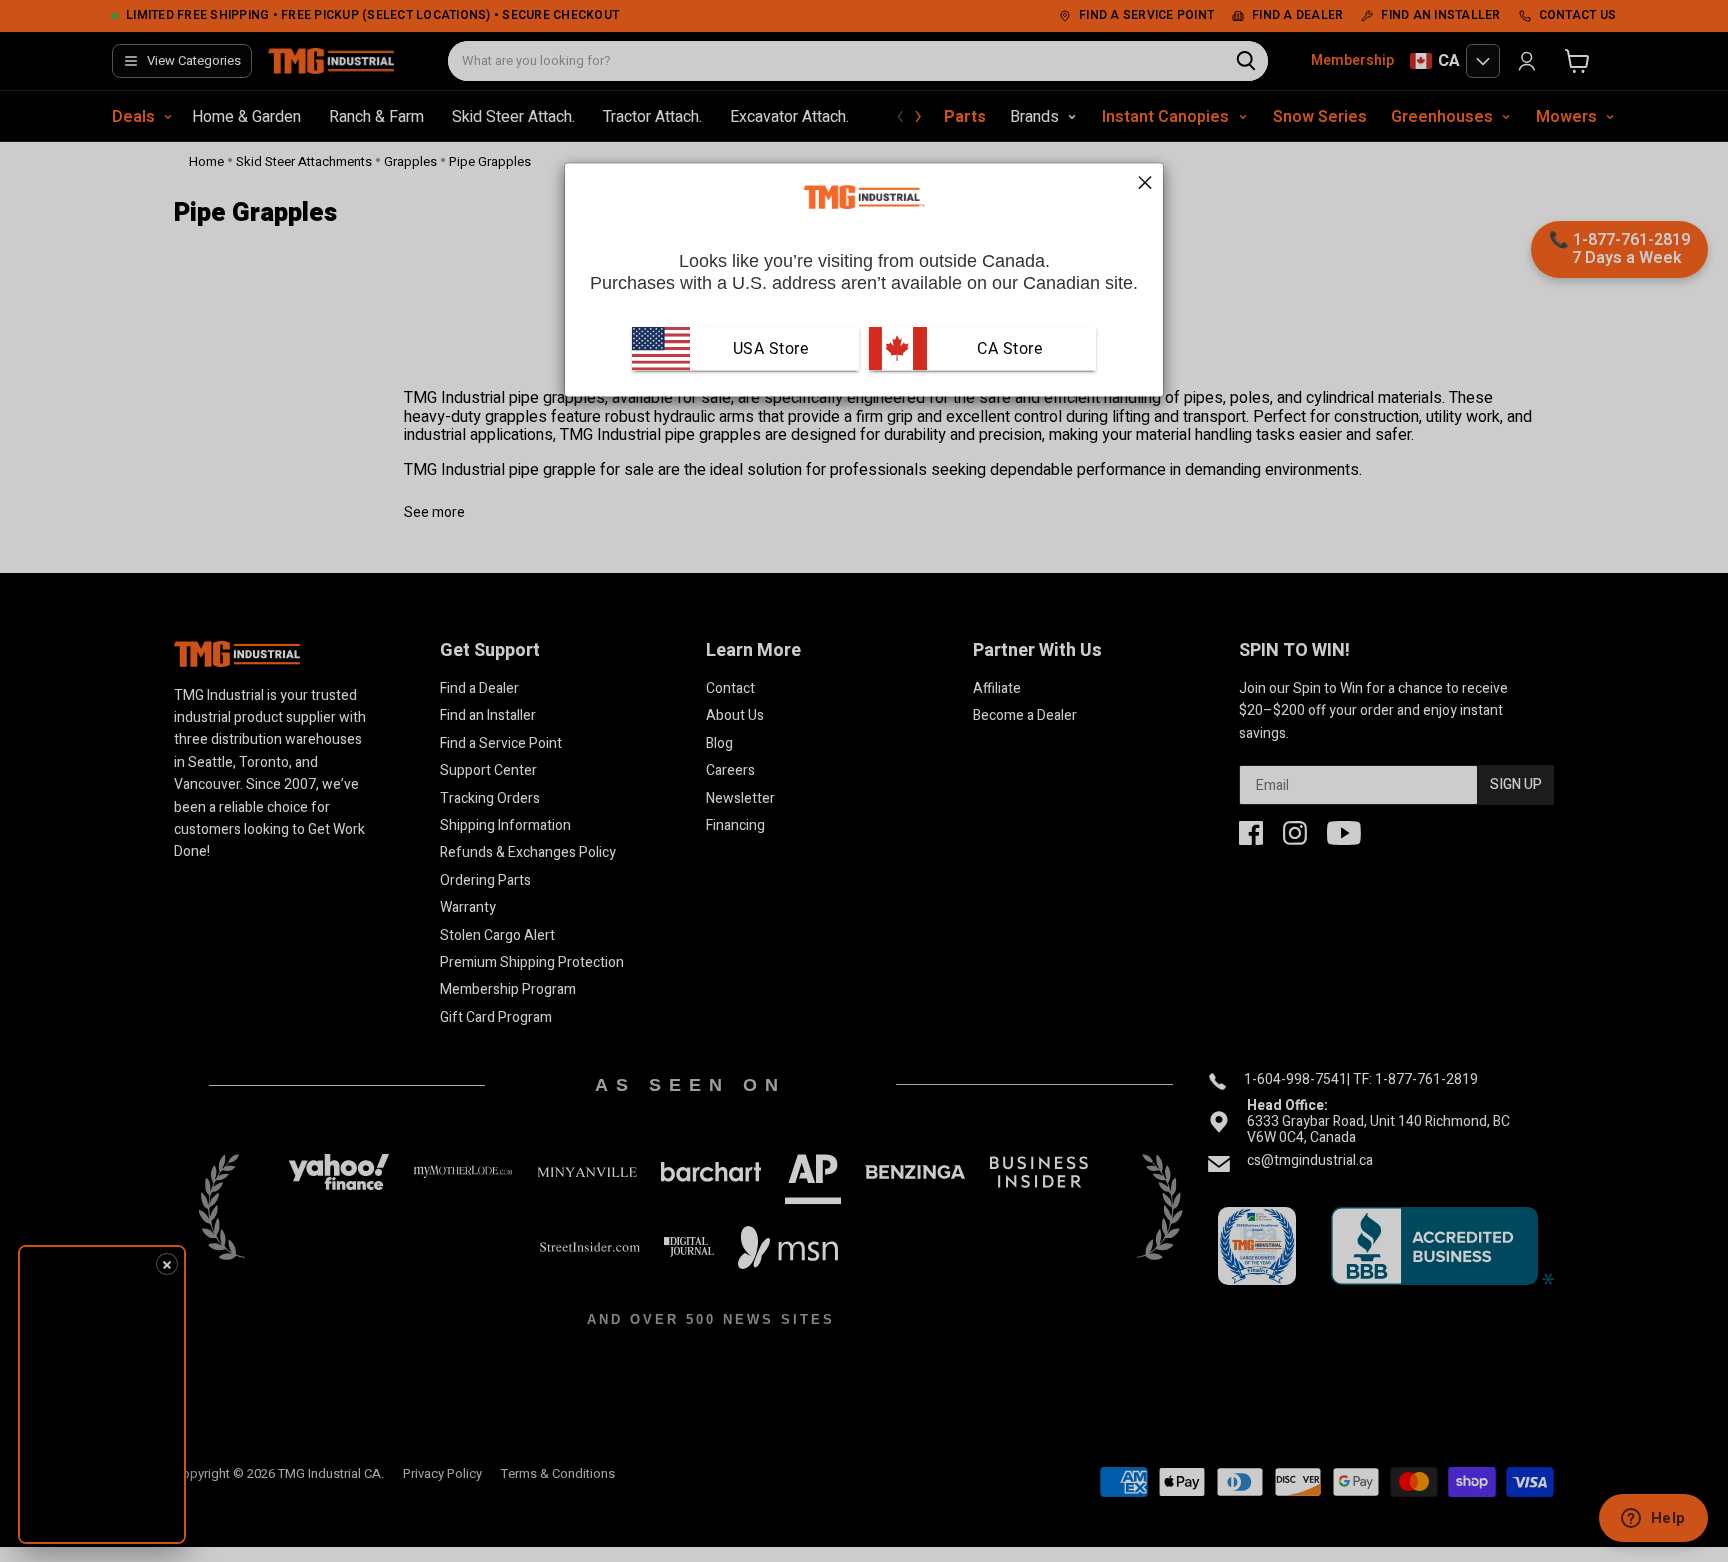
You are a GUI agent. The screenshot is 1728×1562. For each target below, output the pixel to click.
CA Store (1008, 347)
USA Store (771, 347)
